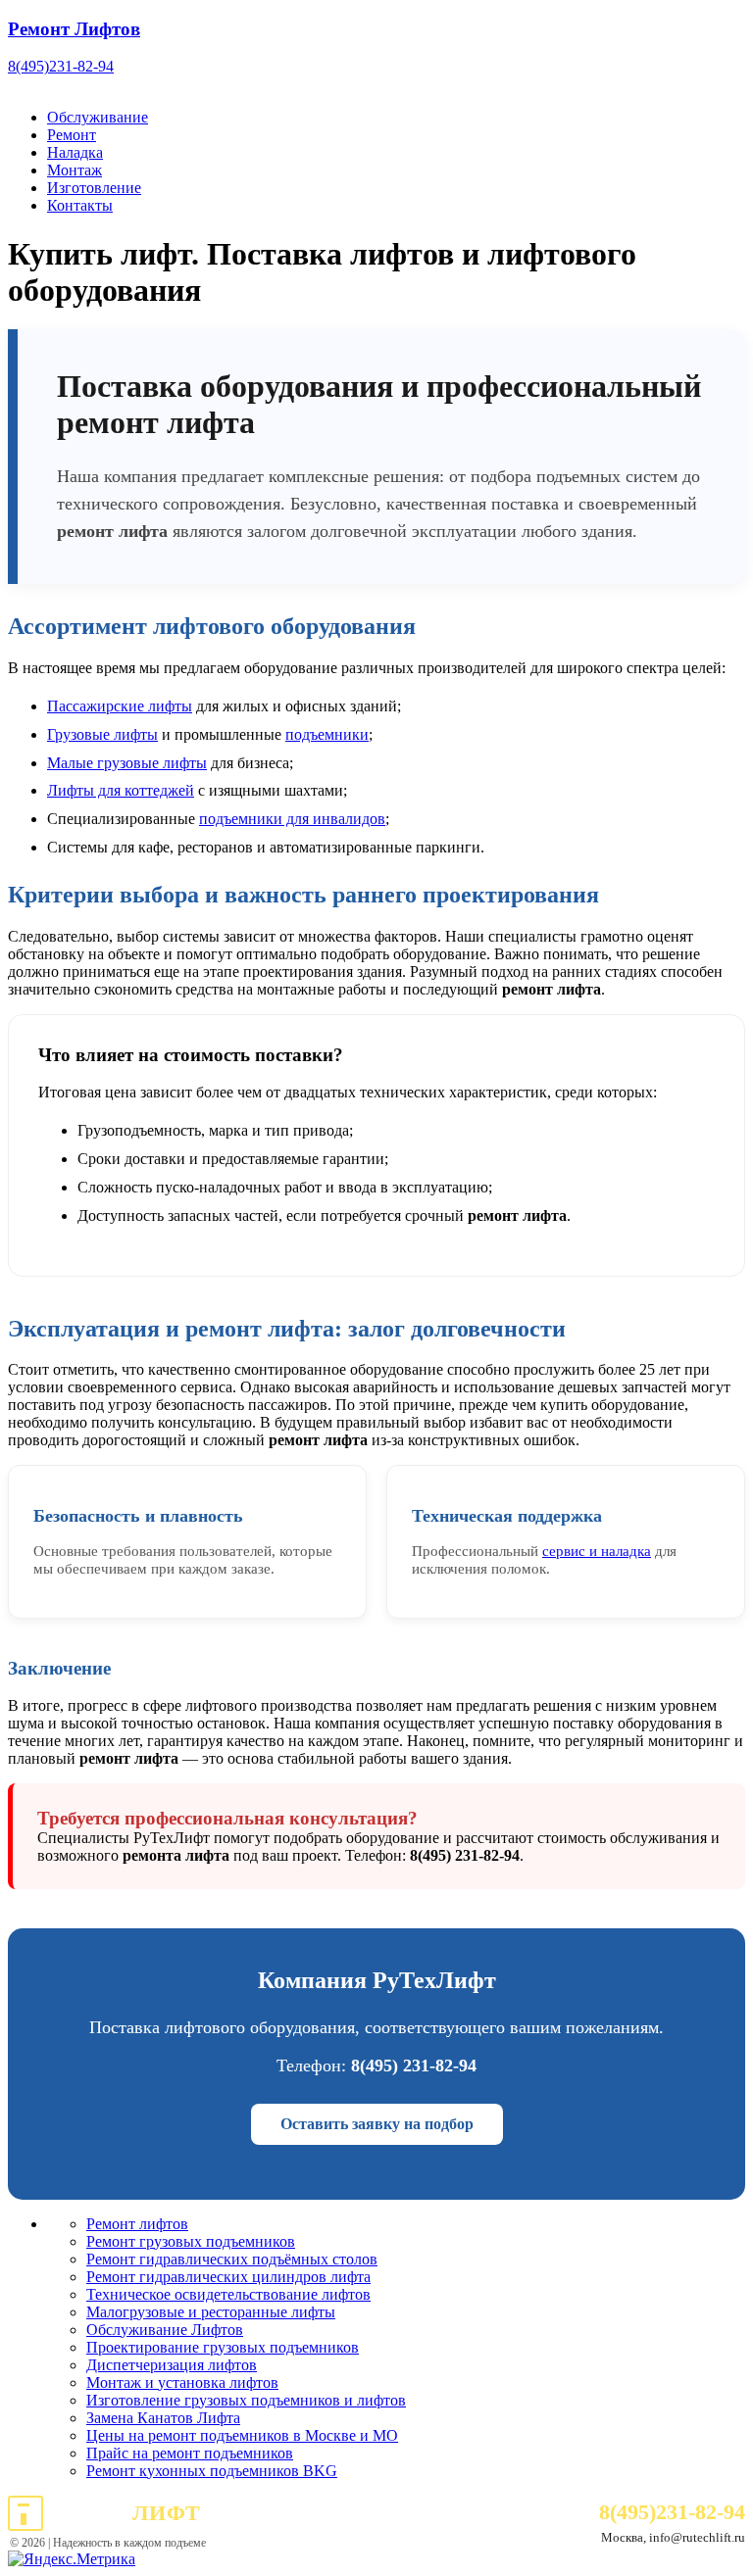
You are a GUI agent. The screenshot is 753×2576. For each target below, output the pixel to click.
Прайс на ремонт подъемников (190, 2453)
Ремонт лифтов (137, 2224)
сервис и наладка (597, 1551)
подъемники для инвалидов (292, 819)
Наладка (75, 152)
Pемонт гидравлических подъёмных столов (232, 2259)
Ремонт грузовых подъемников (191, 2241)
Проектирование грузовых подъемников (223, 2347)
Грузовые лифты (102, 734)
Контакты (80, 205)
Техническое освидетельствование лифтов (228, 2294)
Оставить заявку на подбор (377, 2124)
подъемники (327, 734)
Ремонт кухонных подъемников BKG (212, 2471)
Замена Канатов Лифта (163, 2418)
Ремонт (72, 135)
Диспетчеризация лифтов (172, 2365)
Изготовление (94, 188)
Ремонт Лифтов (74, 29)
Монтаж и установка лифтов (182, 2382)
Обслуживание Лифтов (165, 2330)
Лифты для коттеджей (121, 790)
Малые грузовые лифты (127, 763)
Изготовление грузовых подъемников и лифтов (246, 2400)
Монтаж (75, 170)
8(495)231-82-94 (61, 66)
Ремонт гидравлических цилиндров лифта (228, 2277)
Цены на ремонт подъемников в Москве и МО (242, 2435)
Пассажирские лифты (120, 706)
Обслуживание (98, 117)
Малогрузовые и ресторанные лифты (211, 2312)
